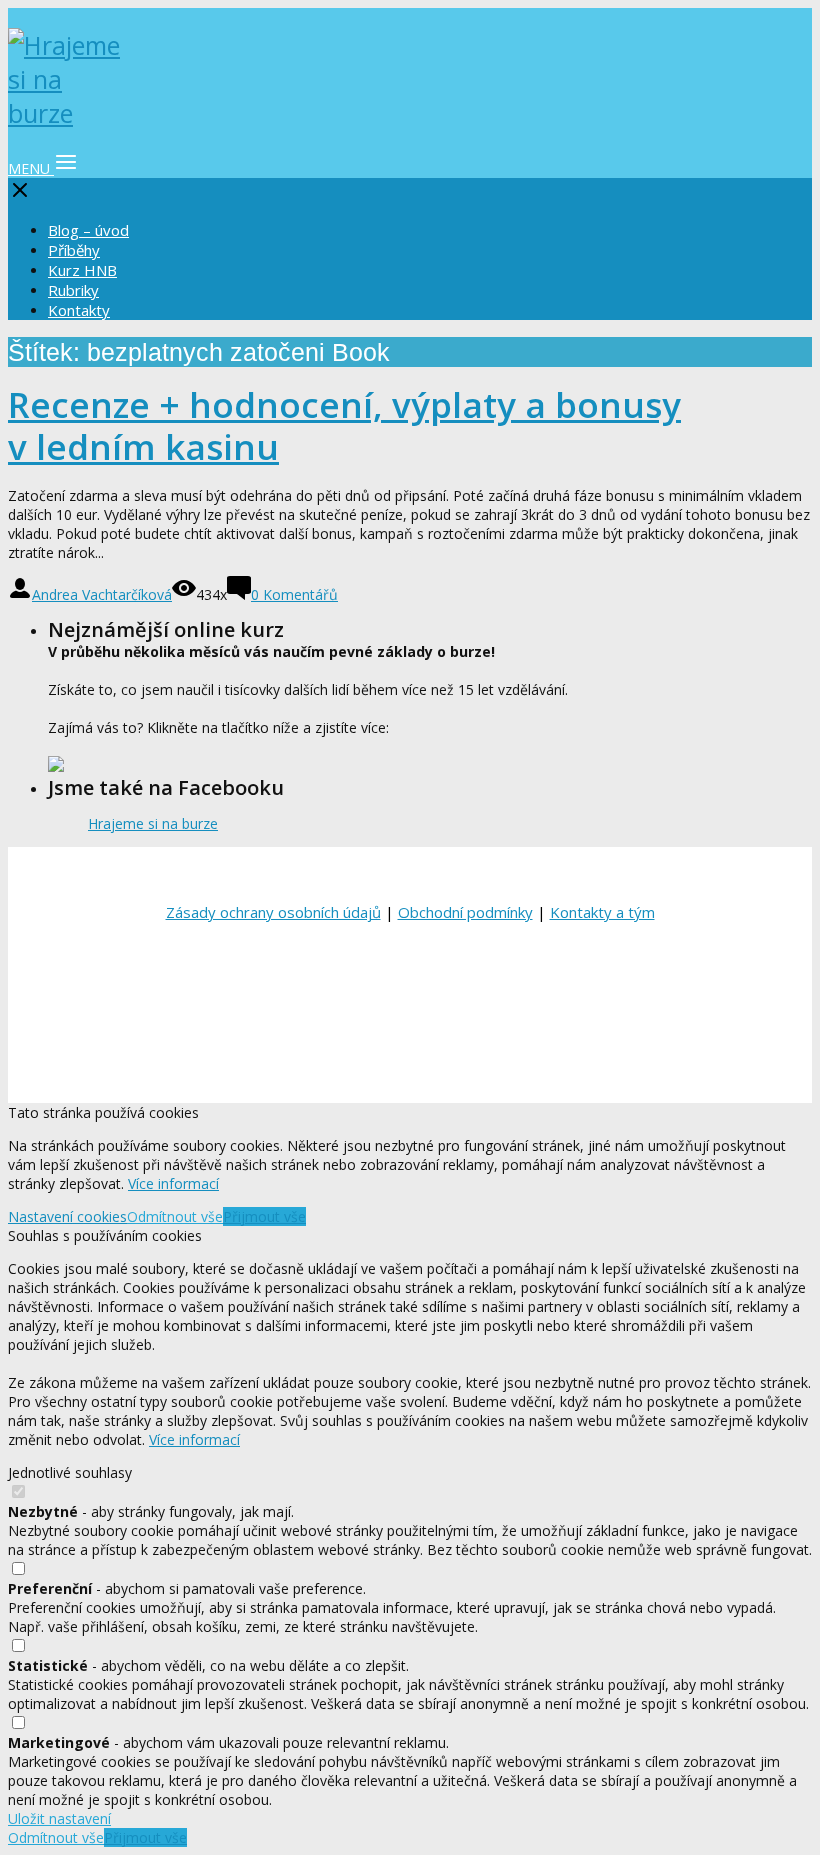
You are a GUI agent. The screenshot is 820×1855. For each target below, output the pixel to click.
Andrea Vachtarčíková (102, 594)
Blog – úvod (88, 230)
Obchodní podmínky (465, 912)
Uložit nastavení (59, 1818)
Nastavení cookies (67, 1216)
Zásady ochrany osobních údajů (273, 912)
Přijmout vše (264, 1216)
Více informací (173, 1183)
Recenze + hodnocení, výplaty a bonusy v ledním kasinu (344, 425)
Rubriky (73, 290)
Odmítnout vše (175, 1216)
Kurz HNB (82, 270)
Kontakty (79, 310)
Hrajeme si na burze (153, 823)
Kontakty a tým (602, 912)
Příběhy (74, 250)
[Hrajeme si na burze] (68, 113)
